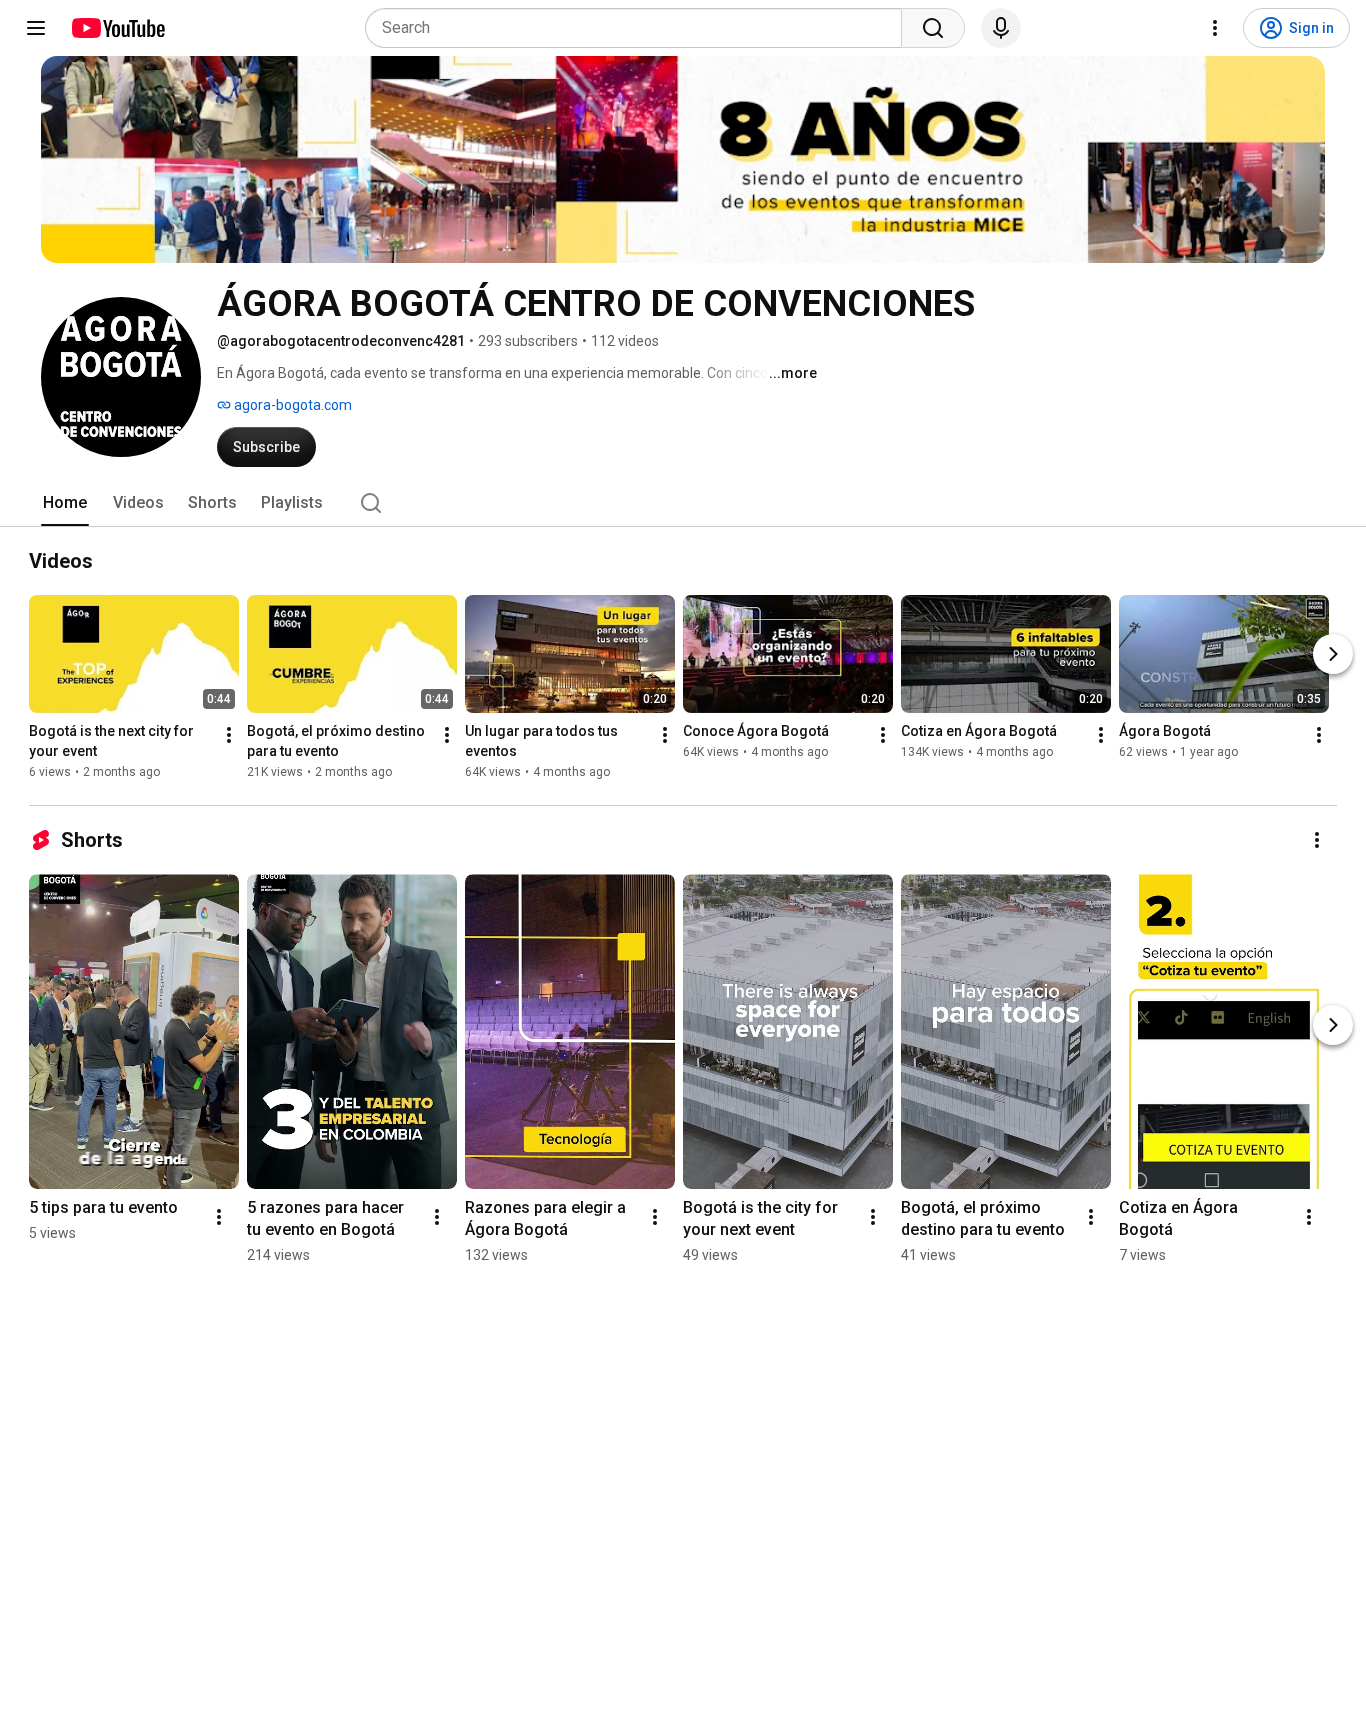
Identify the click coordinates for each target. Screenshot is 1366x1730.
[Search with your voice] (1001, 28)
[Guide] (36, 28)
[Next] (1333, 654)
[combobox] (639, 28)
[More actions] (229, 735)
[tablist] (683, 503)
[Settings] (1215, 28)
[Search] (933, 28)
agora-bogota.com (291, 405)
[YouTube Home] (117, 28)
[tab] (65, 503)
